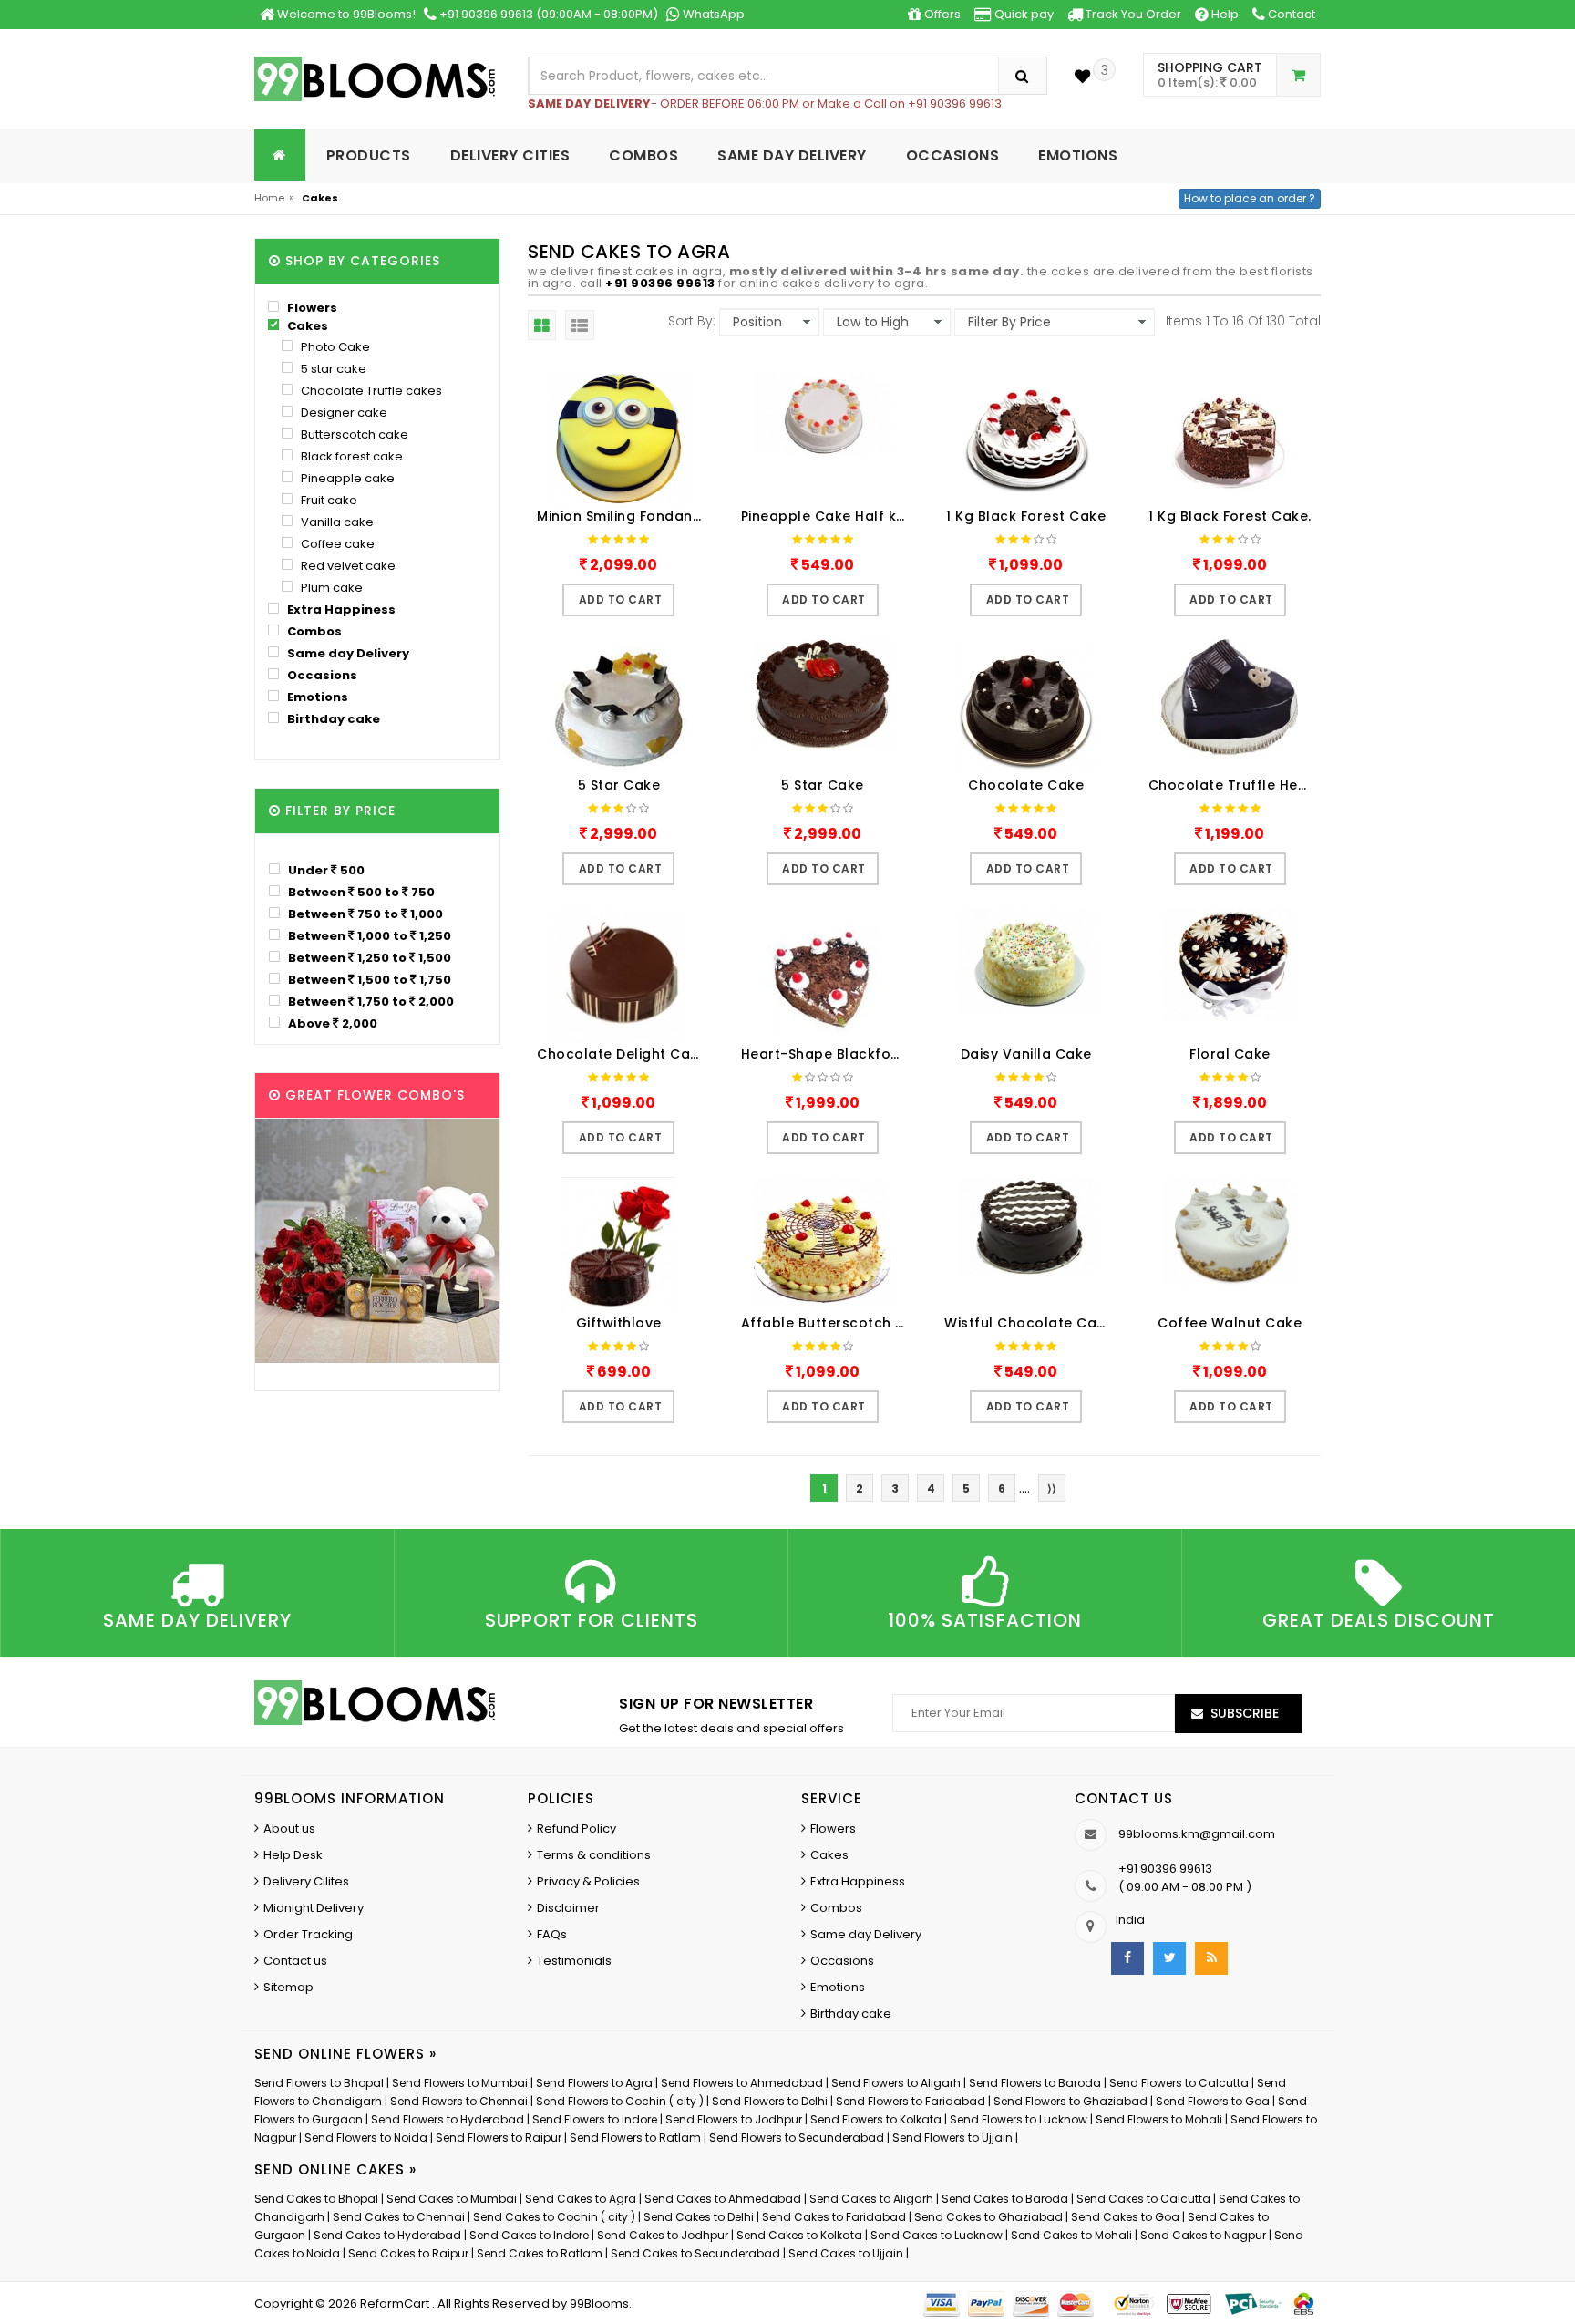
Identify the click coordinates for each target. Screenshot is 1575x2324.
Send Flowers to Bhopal (319, 2083)
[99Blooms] (375, 78)
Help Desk (293, 1855)
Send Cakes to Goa (1125, 2217)
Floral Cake (1230, 1054)
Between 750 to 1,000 (364, 914)
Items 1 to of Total (1243, 321)
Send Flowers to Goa (1213, 2101)
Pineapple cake (346, 478)
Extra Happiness (340, 609)
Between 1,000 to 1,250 (368, 935)
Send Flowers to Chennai (459, 2101)
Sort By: (692, 321)
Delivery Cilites (306, 1881)
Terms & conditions (594, 1855)
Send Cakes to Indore (529, 2235)
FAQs (552, 1934)
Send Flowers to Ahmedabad (742, 2083)
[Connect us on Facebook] (1127, 1958)
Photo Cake (334, 347)
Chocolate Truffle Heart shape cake (1235, 785)
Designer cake (343, 413)
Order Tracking (308, 1934)
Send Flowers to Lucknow (1019, 2119)
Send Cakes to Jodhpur (663, 2235)
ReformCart (396, 2303)
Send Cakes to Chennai (399, 2217)
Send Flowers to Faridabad (911, 2101)
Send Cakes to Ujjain (846, 2253)
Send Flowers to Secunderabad (797, 2138)
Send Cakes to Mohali (1071, 2235)
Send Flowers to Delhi (770, 2101)
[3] (1082, 76)
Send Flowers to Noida (366, 2138)
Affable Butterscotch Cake (828, 1323)
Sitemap (288, 1987)
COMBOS (643, 155)
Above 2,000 (331, 1023)
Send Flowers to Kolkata (876, 2119)
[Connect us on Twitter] (1169, 1958)
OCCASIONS (953, 155)
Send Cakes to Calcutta (1143, 2199)
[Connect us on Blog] (1211, 1958)
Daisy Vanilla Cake (1026, 1054)
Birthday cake (332, 719)
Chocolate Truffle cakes (370, 391)
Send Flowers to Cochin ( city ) (620, 2101)
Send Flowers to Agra (594, 2083)
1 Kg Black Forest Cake (1026, 516)
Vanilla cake (336, 522)
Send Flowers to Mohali (1159, 2119)
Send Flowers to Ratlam (637, 2138)
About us (289, 1828)
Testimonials (574, 1961)
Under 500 (325, 870)
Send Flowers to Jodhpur (734, 2119)
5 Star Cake (619, 785)
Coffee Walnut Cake (1230, 1323)
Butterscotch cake (353, 434)
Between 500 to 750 (360, 892)
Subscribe (1245, 1713)
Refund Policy (576, 1828)
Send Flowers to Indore (595, 2119)
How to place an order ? (1250, 198)
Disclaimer (568, 1908)
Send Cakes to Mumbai (452, 2199)
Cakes (306, 326)
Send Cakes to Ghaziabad (988, 2217)
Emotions (316, 697)
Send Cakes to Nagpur (1203, 2235)
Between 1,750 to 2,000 (370, 1001)
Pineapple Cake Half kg (824, 516)
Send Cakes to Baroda (1005, 2199)
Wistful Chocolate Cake (1029, 1323)
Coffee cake (336, 544)
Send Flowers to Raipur (499, 2138)
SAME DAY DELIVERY (792, 155)
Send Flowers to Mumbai (460, 2083)
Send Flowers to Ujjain (952, 2138)
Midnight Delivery (314, 1908)
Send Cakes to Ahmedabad (723, 2199)
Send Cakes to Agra (581, 2199)
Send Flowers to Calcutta (1179, 2083)
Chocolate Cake (1026, 785)
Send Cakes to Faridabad (834, 2217)
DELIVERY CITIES (510, 155)
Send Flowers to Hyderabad (448, 2119)
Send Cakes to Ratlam (541, 2253)
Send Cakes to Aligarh (871, 2199)
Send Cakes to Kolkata (799, 2235)
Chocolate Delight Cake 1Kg (623, 1054)
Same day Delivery (347, 653)
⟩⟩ (1052, 1488)
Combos (313, 631)
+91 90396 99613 (660, 283)
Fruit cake (328, 500)
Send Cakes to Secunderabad (695, 2253)
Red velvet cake (347, 566)
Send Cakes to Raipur (408, 2253)
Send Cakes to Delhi (699, 2217)
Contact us (295, 1961)
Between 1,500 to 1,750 (368, 979)
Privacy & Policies (588, 1881)
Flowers (311, 308)
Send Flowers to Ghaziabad (1071, 2101)
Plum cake (330, 588)
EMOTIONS (1078, 155)
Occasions (321, 675)
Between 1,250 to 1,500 (368, 957)
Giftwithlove (619, 1323)
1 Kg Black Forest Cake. (1230, 516)
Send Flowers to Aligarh (896, 2083)
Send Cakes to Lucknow (937, 2235)
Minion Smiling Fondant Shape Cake (623, 516)
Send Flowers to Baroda (1035, 2083)
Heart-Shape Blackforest (828, 1054)
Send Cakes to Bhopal (316, 2199)
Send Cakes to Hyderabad (387, 2235)
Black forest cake (350, 456)
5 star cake (332, 369)
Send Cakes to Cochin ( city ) (554, 2217)
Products (369, 155)
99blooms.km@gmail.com (1197, 1834)
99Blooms (599, 2303)
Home (269, 198)
